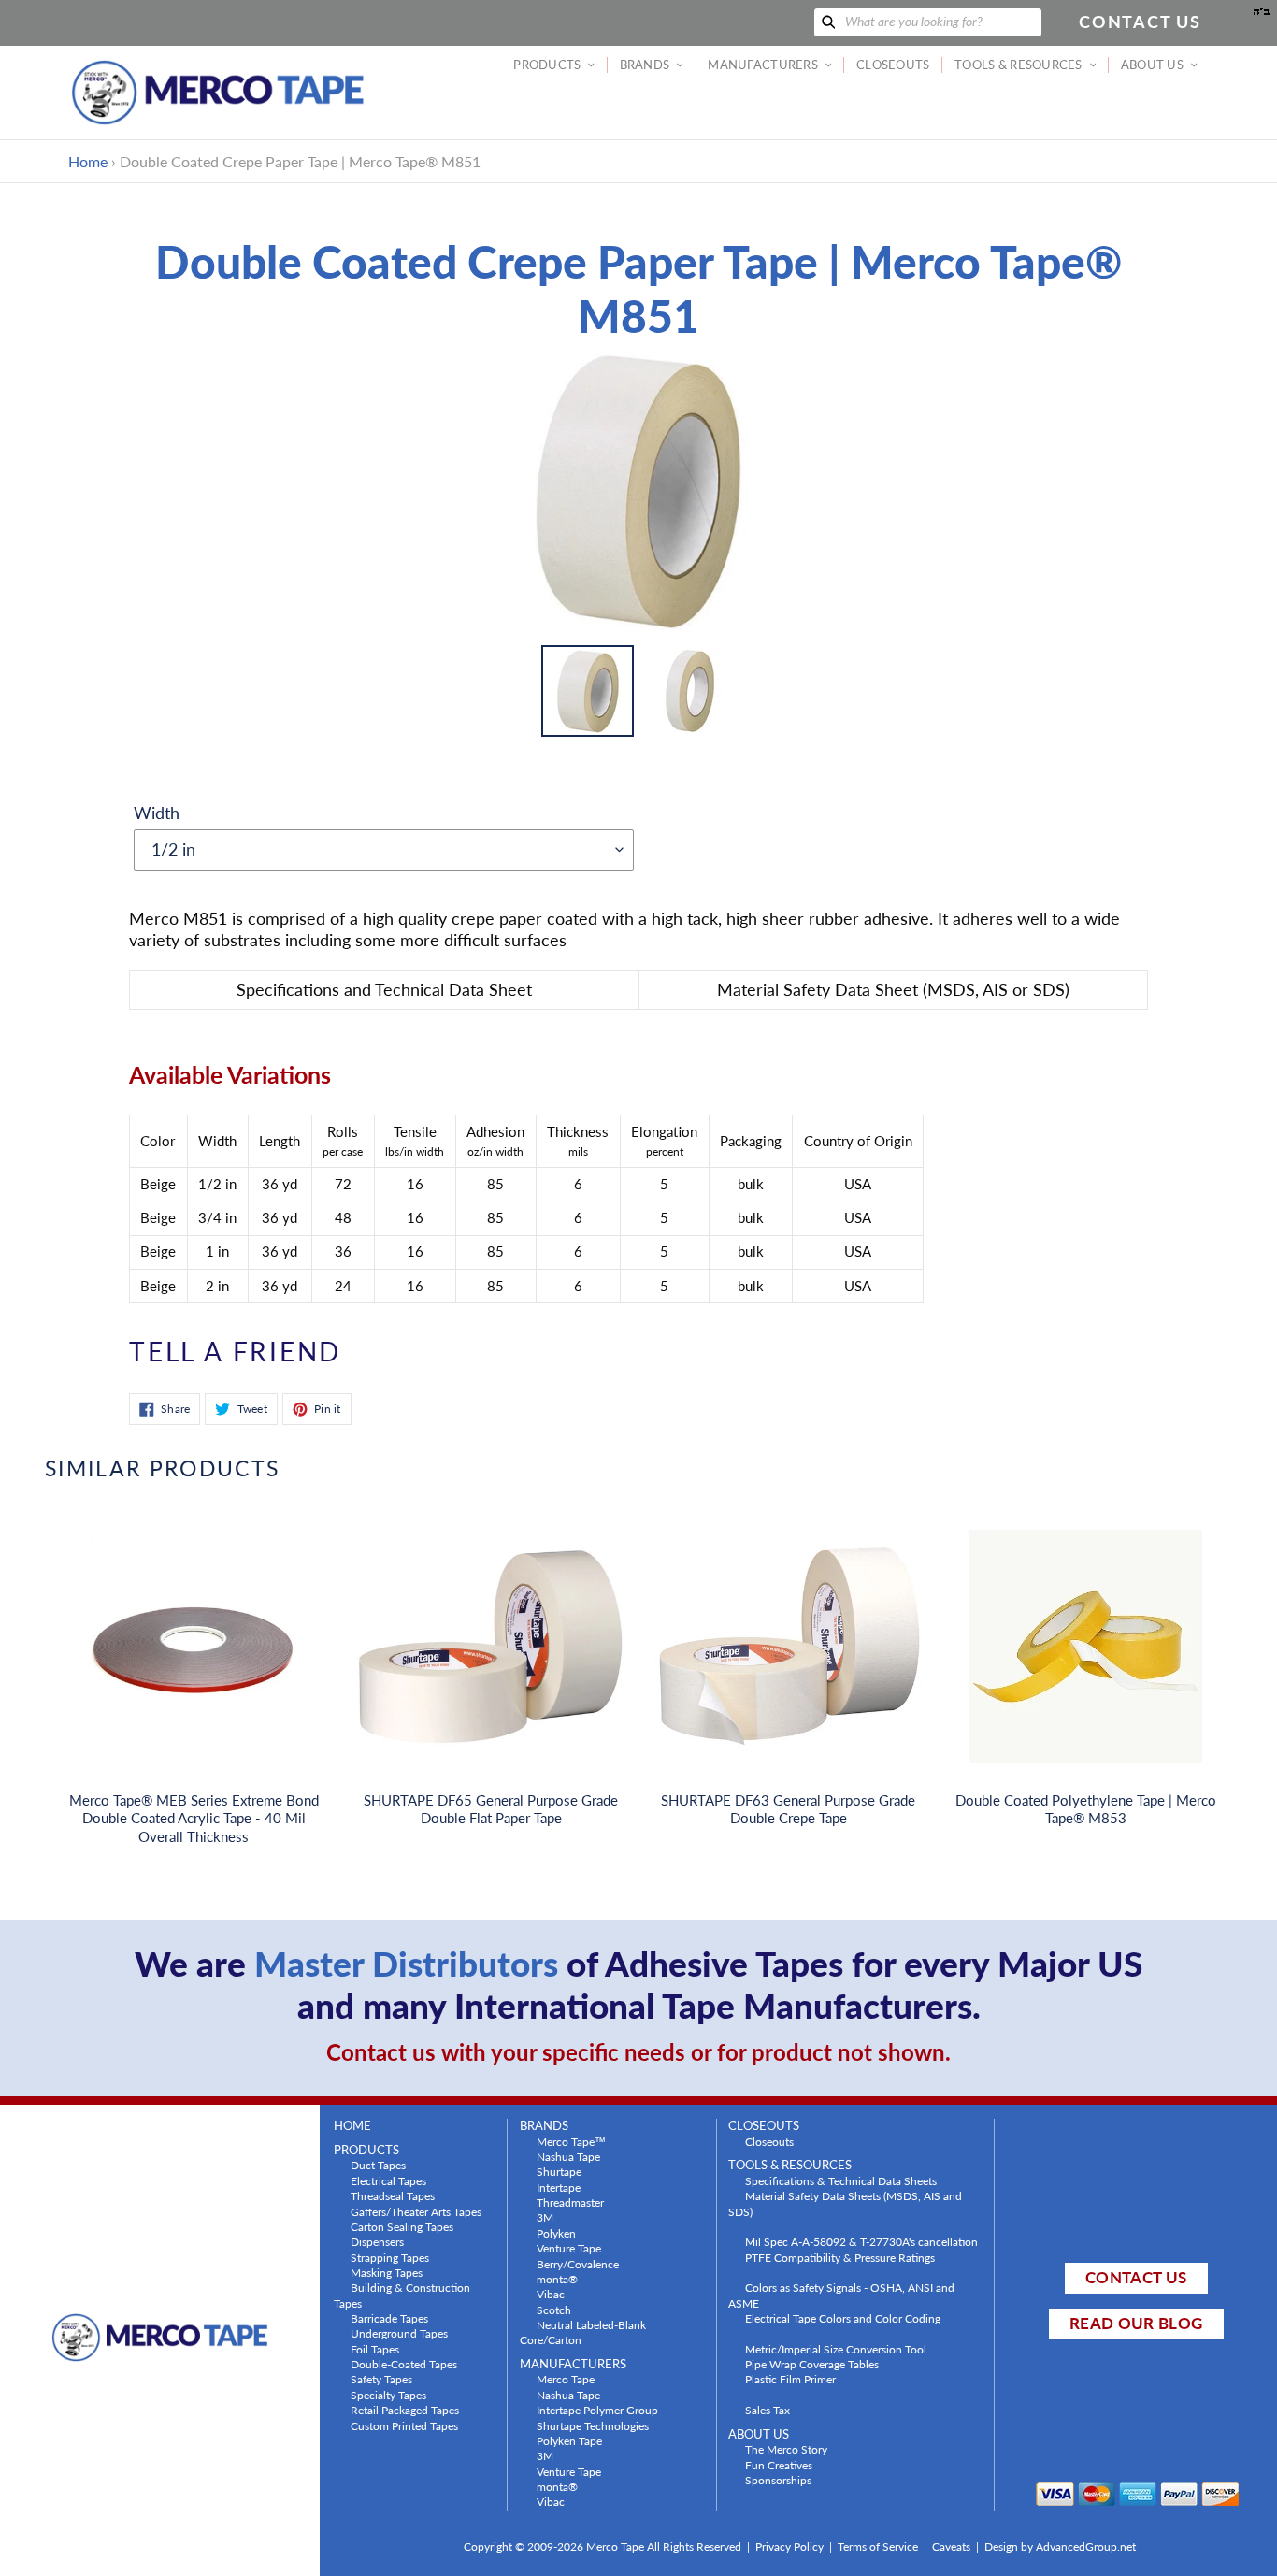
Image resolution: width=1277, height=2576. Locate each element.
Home (88, 161)
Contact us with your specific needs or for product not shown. (638, 2052)
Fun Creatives (779, 2465)
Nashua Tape (568, 2156)
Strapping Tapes (390, 2257)
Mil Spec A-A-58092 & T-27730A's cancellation (861, 2241)
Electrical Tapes (388, 2180)
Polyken (556, 2233)
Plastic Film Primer (790, 2379)
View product (194, 1665)
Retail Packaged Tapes (405, 2410)
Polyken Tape (569, 2440)
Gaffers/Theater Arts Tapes (416, 2211)
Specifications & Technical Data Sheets (841, 2180)
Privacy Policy (789, 2547)
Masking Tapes (387, 2272)
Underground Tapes (399, 2333)
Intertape (559, 2187)
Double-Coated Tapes (404, 2364)
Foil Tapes (375, 2349)
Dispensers (377, 2241)
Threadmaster (570, 2202)
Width (157, 813)
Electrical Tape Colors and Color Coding (843, 2318)
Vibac (551, 2294)
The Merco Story (786, 2449)
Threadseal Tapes (393, 2195)
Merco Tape (566, 2379)
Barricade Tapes (389, 2318)
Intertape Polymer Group (597, 2410)
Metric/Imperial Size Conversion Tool (836, 2349)
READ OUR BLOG (1136, 2323)
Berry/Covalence (578, 2264)
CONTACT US (1136, 2277)
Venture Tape (569, 2248)
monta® (557, 2279)
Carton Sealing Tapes (402, 2226)
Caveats (951, 2547)
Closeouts (769, 2141)
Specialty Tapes (388, 2395)
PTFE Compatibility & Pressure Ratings (840, 2257)
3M (545, 2217)
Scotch (554, 2310)
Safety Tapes (381, 2379)
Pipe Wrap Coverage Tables (812, 2364)
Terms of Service (878, 2547)
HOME (352, 2126)
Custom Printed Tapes (404, 2425)
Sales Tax (768, 2410)
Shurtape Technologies (593, 2425)
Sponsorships (778, 2480)
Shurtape (559, 2171)
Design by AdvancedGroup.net (1060, 2547)
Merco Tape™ (571, 2141)
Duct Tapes (378, 2165)
